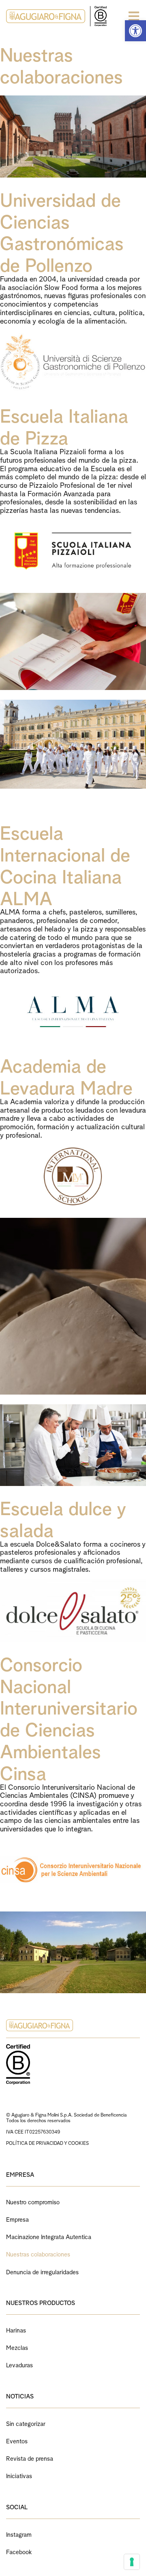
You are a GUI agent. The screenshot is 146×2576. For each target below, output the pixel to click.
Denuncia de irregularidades (42, 2271)
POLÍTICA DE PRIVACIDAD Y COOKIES (47, 2143)
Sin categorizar (26, 2423)
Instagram (19, 2534)
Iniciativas (19, 2475)
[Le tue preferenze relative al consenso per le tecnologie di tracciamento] (132, 2562)
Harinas (16, 2329)
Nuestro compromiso (33, 2201)
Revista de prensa (30, 2458)
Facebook (19, 2551)
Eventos (17, 2440)
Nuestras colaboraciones (38, 2253)
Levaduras (19, 2364)
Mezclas (17, 2347)
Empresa (17, 2219)
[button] (135, 31)
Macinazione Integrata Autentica (49, 2236)
